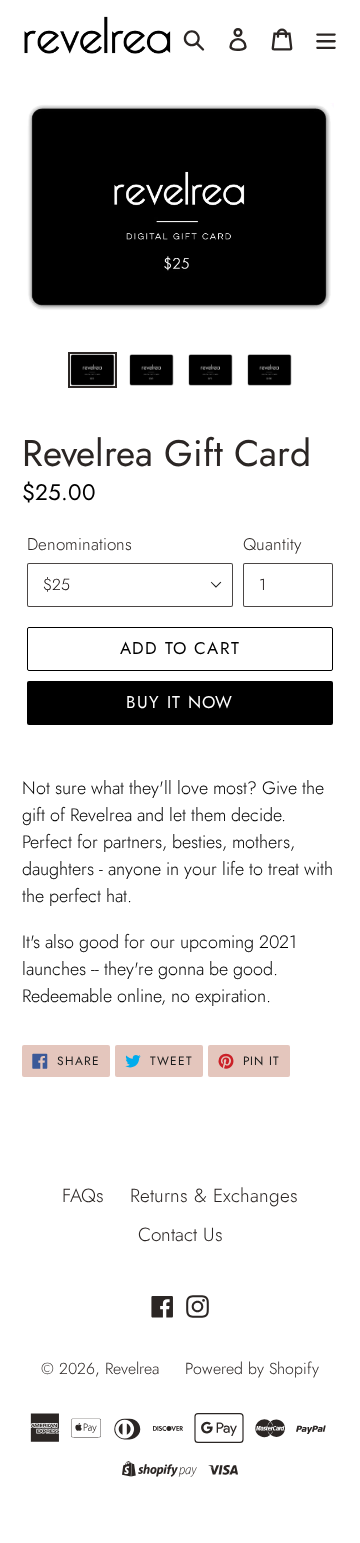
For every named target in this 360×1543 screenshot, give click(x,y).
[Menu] (326, 38)
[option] (92, 374)
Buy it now (180, 702)
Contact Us (180, 1234)
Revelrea (132, 1368)
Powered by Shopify (252, 1368)
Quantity (272, 544)
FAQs (83, 1195)
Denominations (79, 544)
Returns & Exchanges (214, 1195)
